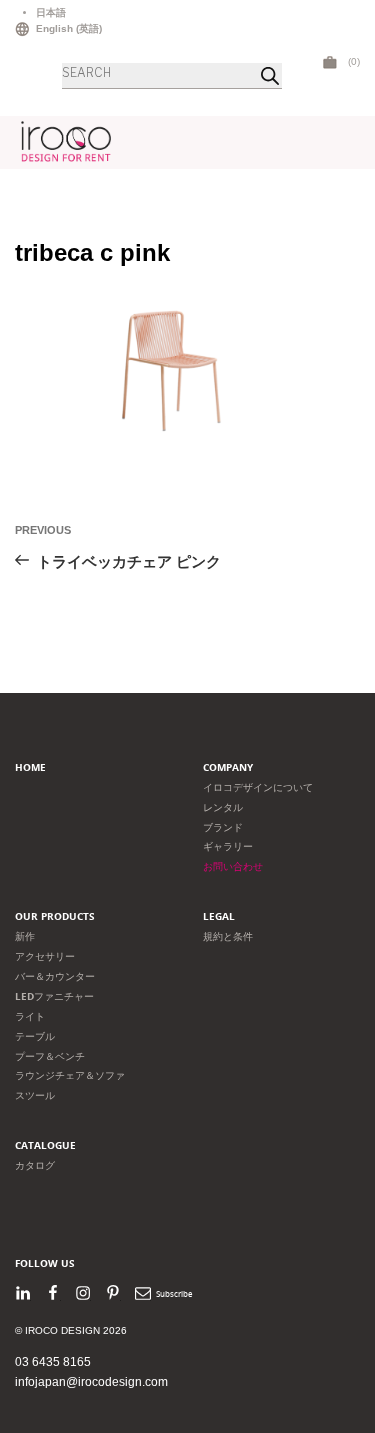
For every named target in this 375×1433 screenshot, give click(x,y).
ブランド (223, 827)
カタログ (35, 1165)
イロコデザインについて (258, 787)
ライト (30, 1016)
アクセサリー (45, 956)
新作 (25, 936)
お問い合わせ (233, 866)
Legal (219, 916)
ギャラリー (228, 846)
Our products (55, 916)
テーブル (35, 1036)
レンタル (223, 807)
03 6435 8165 (53, 1362)
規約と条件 (228, 936)
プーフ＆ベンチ (50, 1056)
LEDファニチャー (54, 996)
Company (228, 767)
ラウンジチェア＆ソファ (70, 1075)
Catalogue (45, 1145)
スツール (35, 1095)
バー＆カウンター (55, 976)
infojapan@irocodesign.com (91, 1382)
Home (30, 767)
